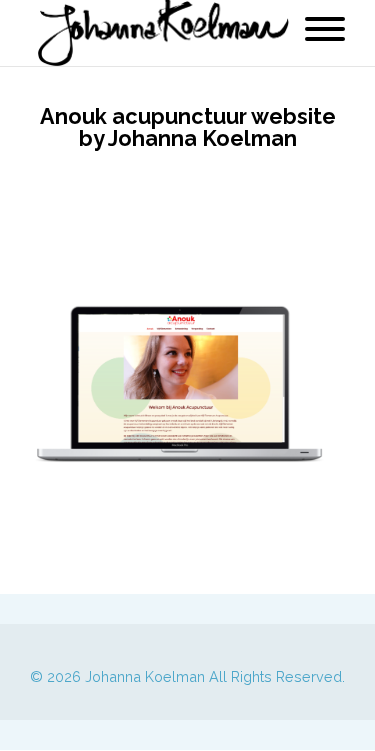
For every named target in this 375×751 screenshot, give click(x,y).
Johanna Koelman (145, 676)
